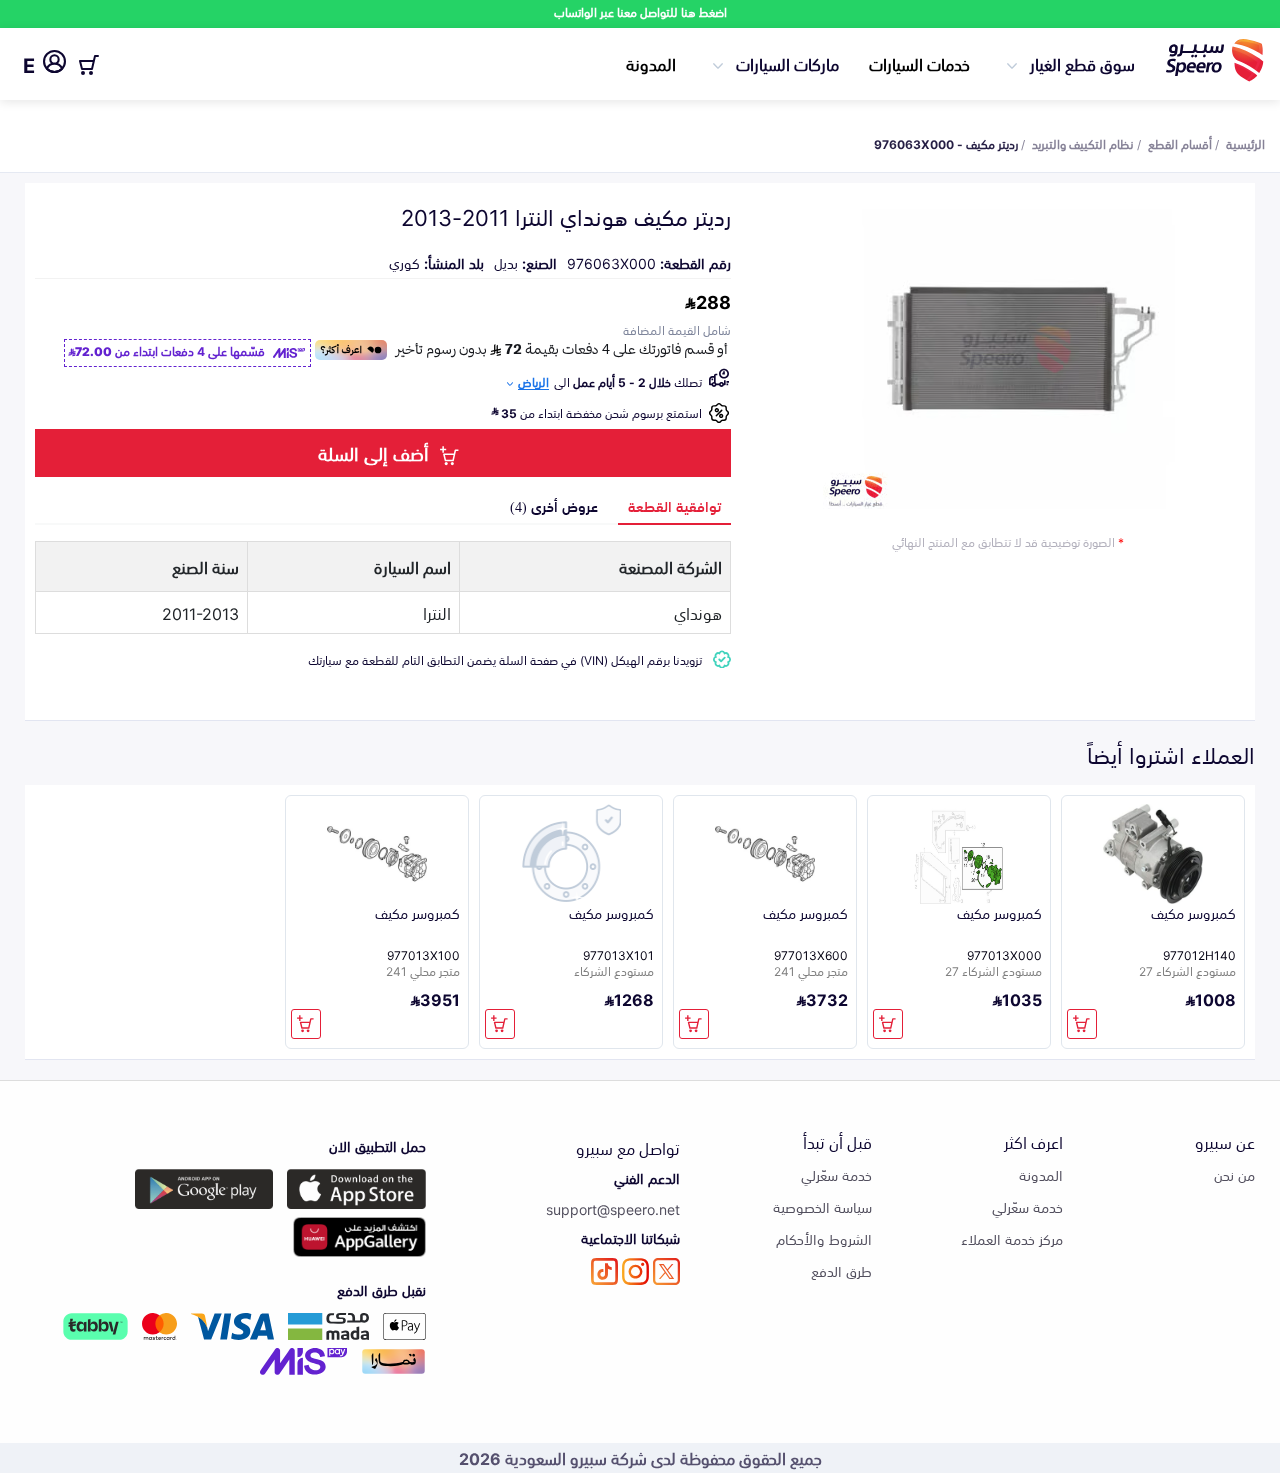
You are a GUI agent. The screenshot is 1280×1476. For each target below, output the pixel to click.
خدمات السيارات (919, 63)
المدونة (651, 63)
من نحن (1234, 1174)
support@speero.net (613, 1208)
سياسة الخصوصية (822, 1206)
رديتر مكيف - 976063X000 (946, 143)
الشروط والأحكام (824, 1238)
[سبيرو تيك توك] (604, 1271)
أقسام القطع (1180, 143)
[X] (666, 1271)
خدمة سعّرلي (1027, 1206)
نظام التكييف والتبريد (1083, 143)
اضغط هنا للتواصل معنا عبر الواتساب (640, 11)
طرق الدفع (841, 1270)
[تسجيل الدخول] (54, 65)
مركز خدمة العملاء (1012, 1238)
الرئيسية (1245, 143)
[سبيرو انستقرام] (635, 1271)
